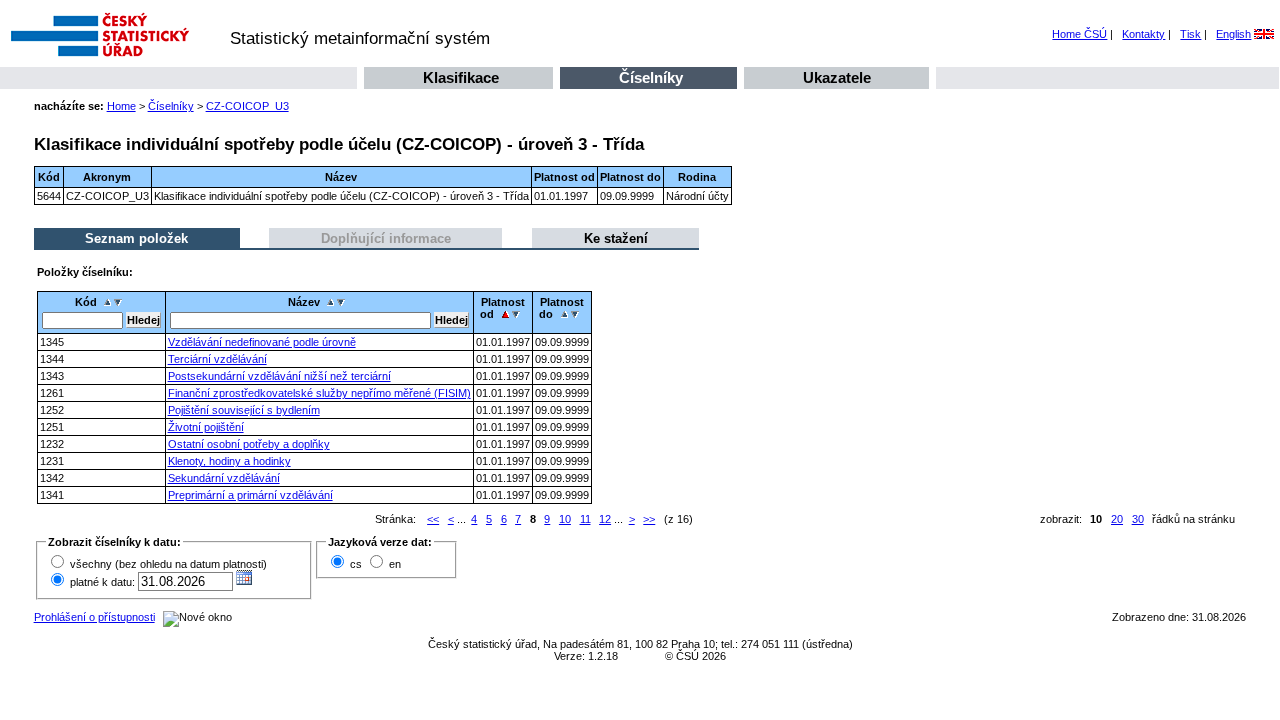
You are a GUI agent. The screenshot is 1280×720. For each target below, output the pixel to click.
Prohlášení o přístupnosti (94, 617)
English (1233, 34)
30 (1138, 519)
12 (605, 519)
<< (433, 519)
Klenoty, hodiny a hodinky (229, 461)
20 (1117, 519)
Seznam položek (136, 238)
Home (121, 106)
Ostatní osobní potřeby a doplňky (249, 444)
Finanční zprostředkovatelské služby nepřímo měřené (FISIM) (319, 393)
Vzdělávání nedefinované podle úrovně (262, 342)
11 (585, 519)
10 (565, 519)
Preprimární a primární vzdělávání (250, 495)
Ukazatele (837, 78)
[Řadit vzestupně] (107, 302)
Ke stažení (616, 238)
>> (649, 519)
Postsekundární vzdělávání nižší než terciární (279, 376)
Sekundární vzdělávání (224, 478)
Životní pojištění (206, 427)
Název (304, 302)
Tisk (1190, 34)
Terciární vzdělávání (217, 359)
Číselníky (651, 78)
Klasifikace (461, 78)
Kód (86, 302)
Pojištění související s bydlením (244, 410)
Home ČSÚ (1079, 34)
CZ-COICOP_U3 (247, 106)
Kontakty (1143, 34)
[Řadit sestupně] (120, 302)
